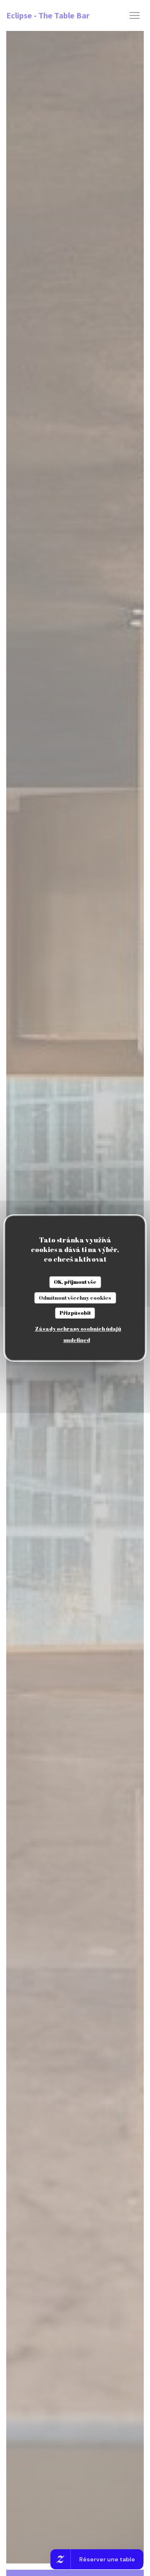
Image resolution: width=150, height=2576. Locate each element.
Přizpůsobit (75, 1313)
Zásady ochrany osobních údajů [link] (78, 1329)
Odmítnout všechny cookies (75, 1298)
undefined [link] (77, 1340)
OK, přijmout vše (75, 1282)
